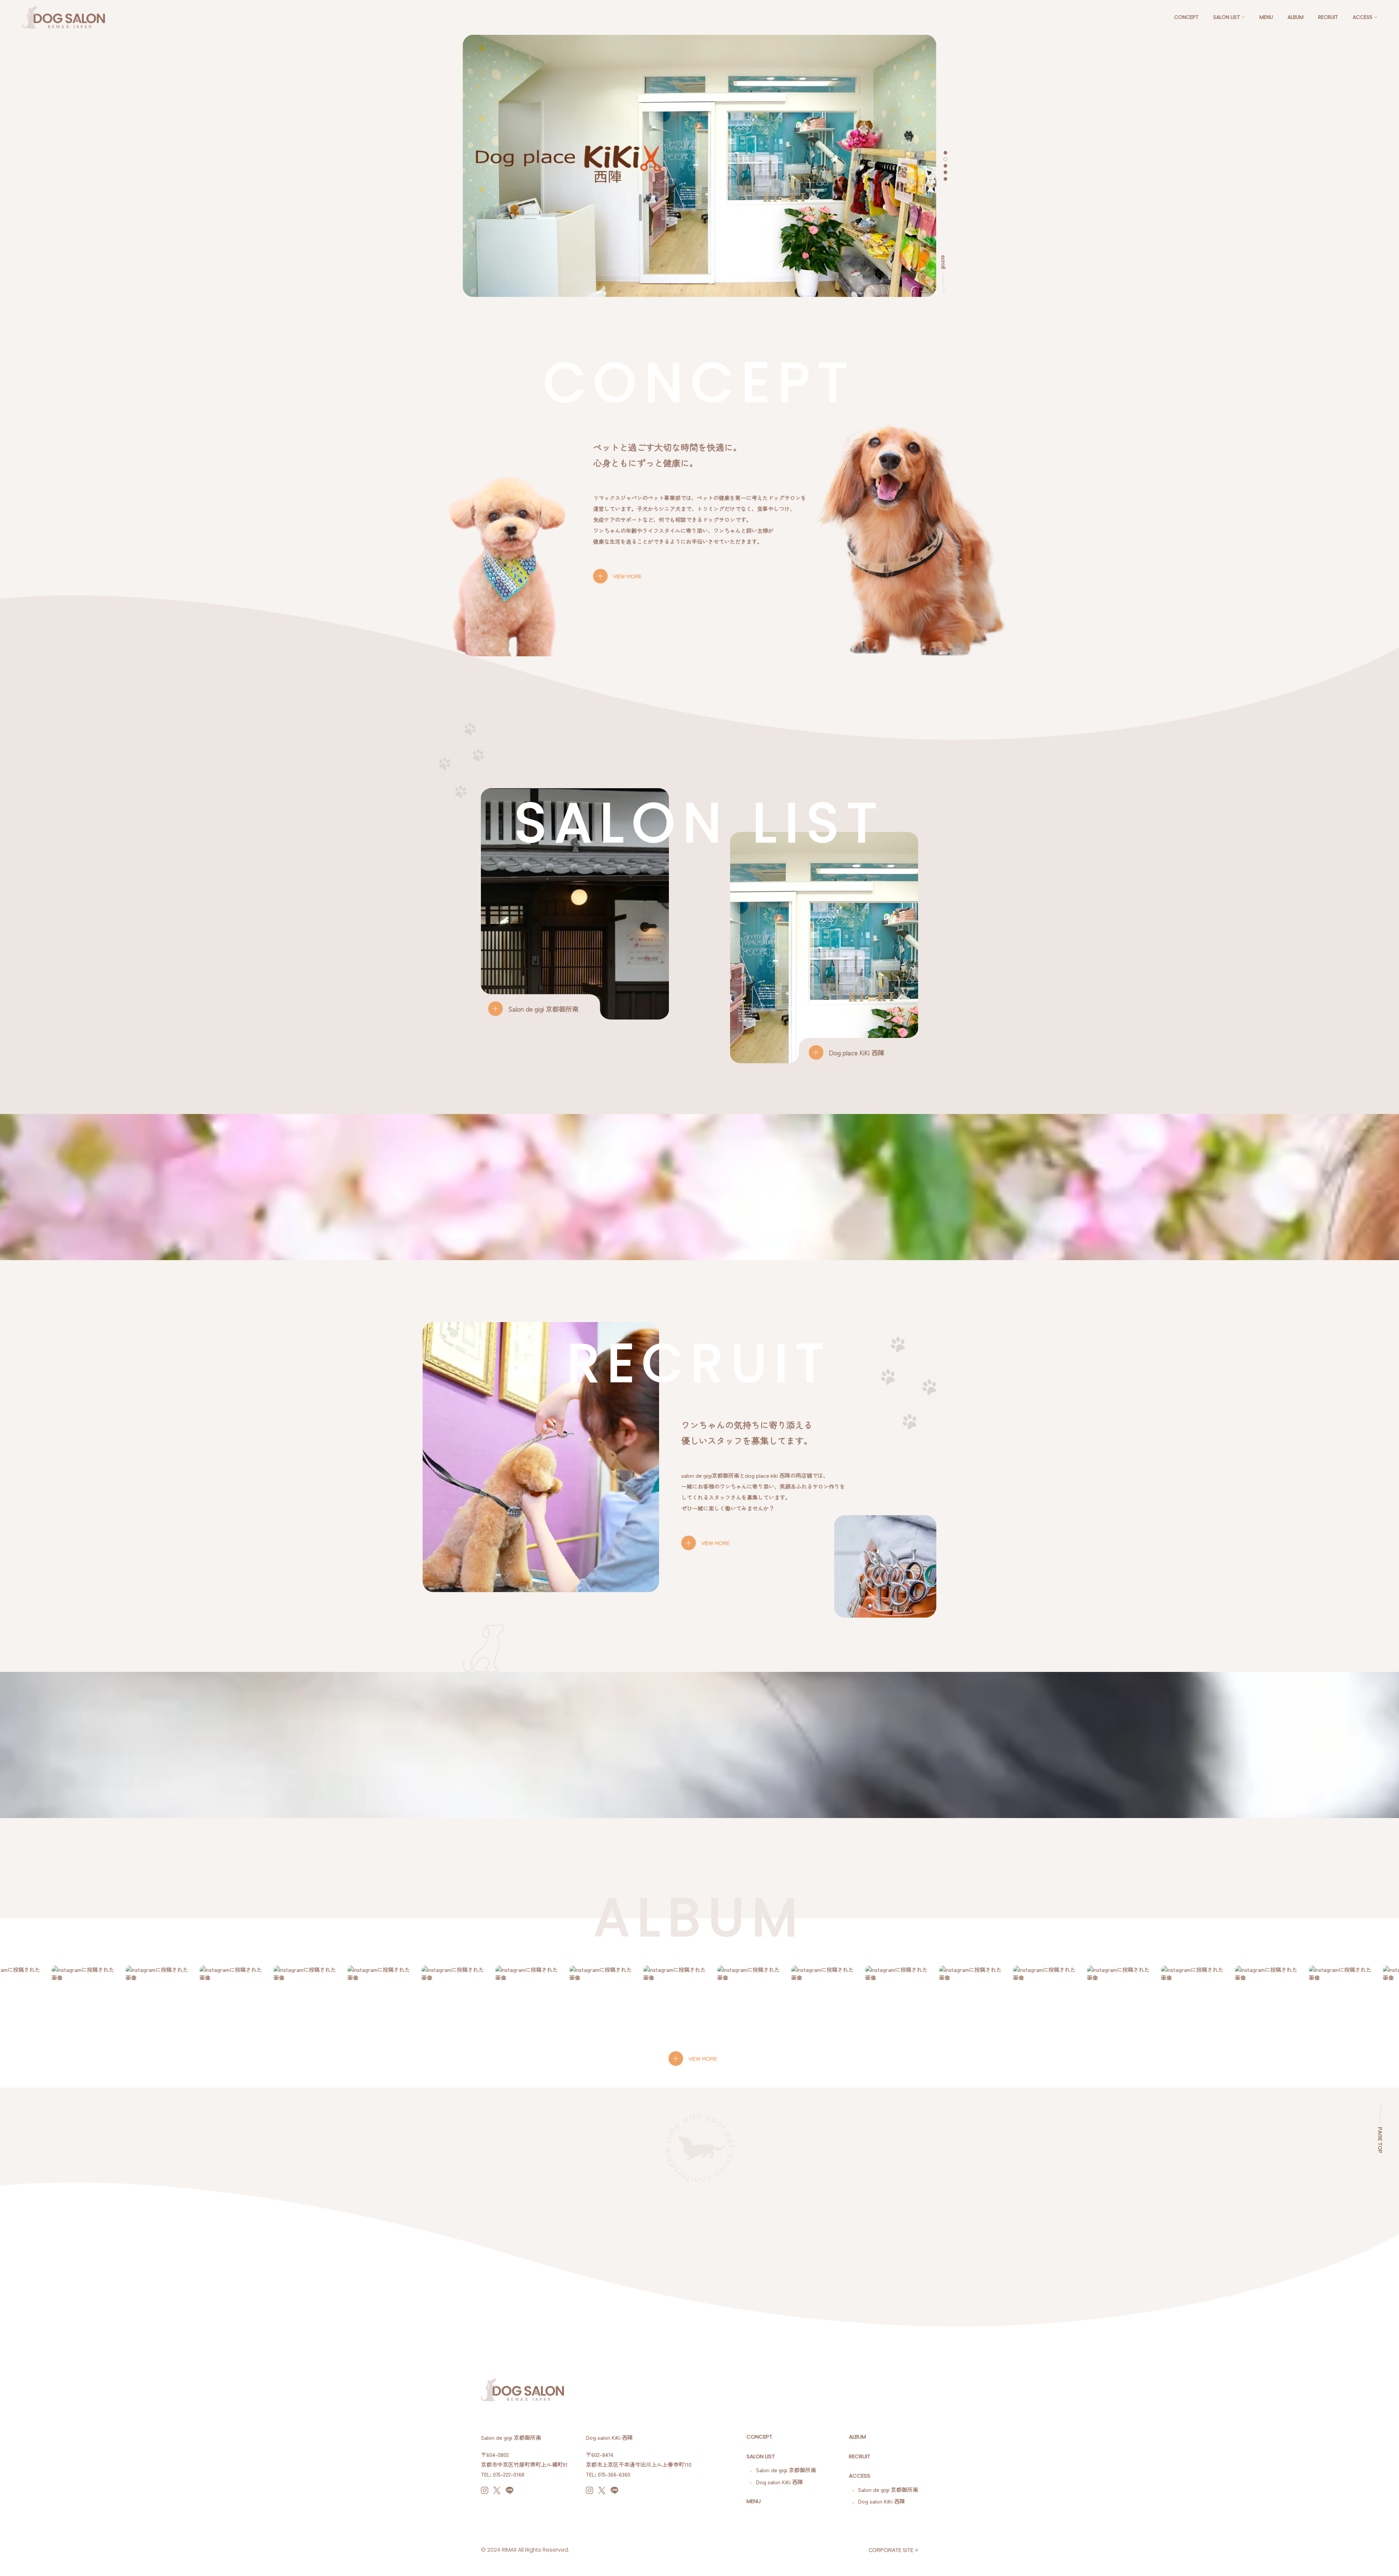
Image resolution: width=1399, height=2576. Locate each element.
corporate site (891, 2550)
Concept (1186, 17)
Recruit (1328, 17)
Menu (1266, 17)
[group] (78, 1998)
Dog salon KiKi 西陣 (779, 2482)
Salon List (1227, 17)
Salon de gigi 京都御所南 (785, 2470)
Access (1363, 17)
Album (1296, 17)
